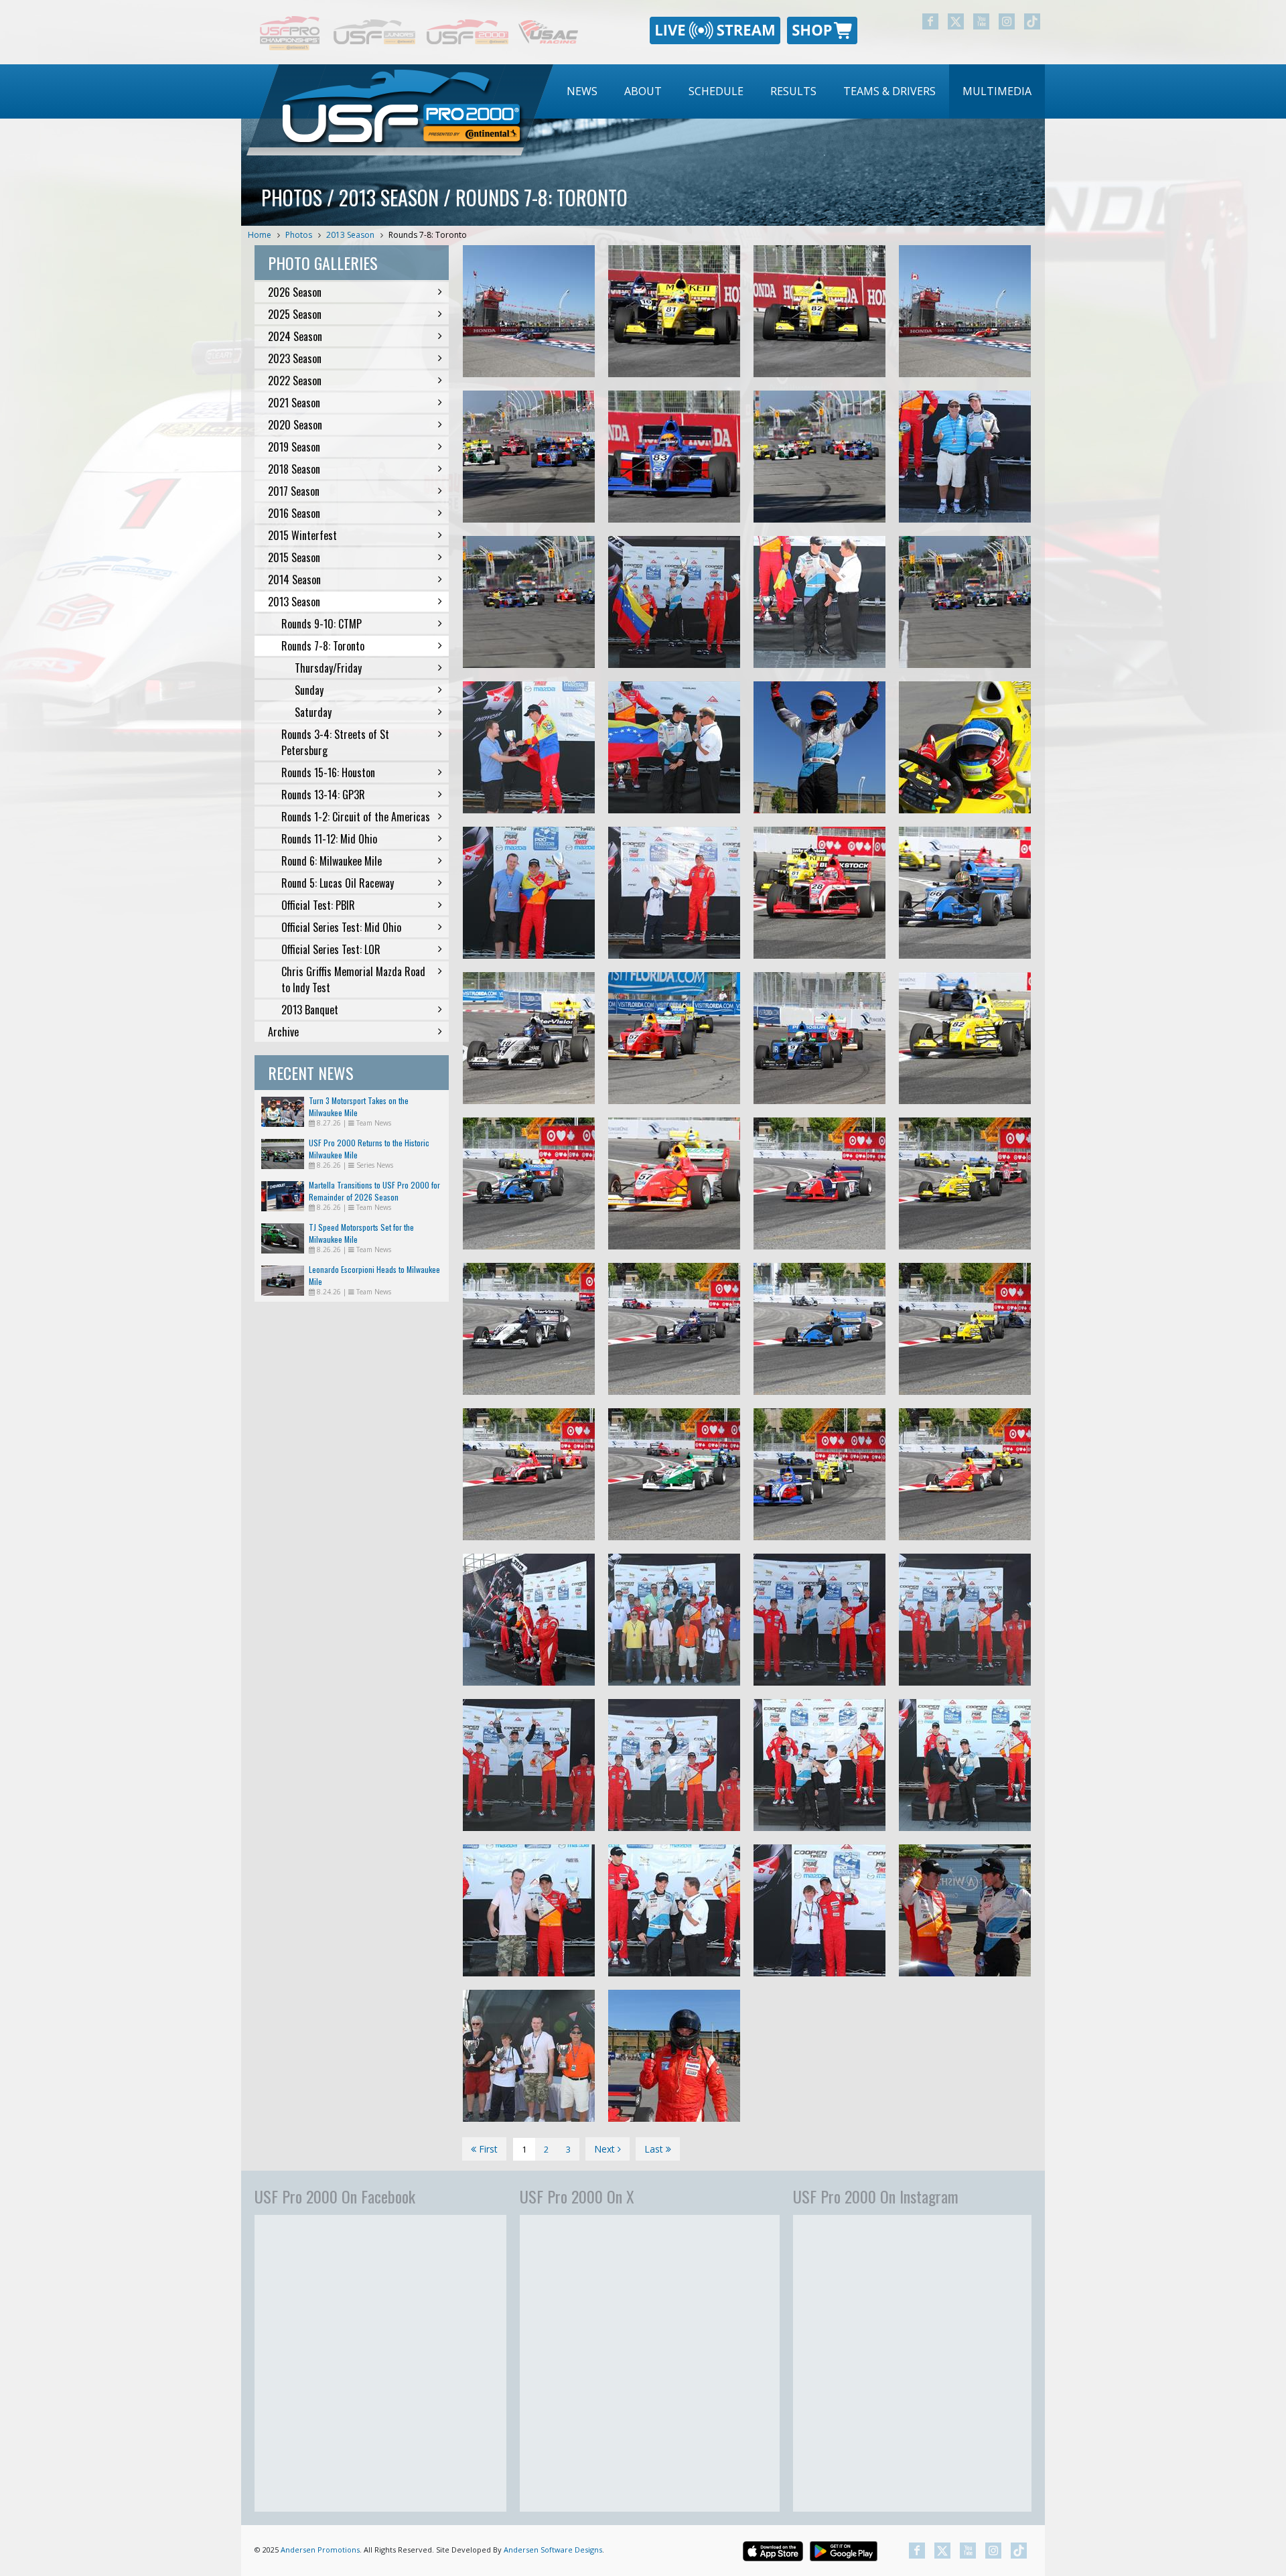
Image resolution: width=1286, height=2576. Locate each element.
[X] (956, 21)
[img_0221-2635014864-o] (529, 893)
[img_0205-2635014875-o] (674, 893)
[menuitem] (582, 91)
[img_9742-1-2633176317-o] (965, 1910)
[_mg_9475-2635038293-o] (819, 1183)
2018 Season (294, 469)
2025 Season (295, 314)
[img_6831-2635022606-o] (529, 311)
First (487, 2149)
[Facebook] (930, 21)
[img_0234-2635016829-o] (674, 747)
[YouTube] (981, 21)
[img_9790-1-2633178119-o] (674, 1910)
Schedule (716, 91)
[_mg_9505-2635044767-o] (965, 1038)
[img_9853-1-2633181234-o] (674, 1620)
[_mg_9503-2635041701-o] (674, 1183)
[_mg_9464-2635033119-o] (965, 1329)
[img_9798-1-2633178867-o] (819, 1765)
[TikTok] (1032, 21)
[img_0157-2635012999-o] (819, 747)
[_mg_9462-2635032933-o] (965, 1474)
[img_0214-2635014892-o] (529, 747)
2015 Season (294, 557)
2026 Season (295, 292)
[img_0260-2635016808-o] (965, 457)
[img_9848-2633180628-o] (819, 1620)
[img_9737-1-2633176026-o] (674, 2056)
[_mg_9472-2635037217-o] (529, 1329)
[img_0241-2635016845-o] (819, 602)
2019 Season (294, 447)
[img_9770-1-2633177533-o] (819, 1910)
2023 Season (295, 358)
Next (606, 2149)
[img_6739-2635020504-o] (819, 457)
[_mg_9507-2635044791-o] (965, 893)
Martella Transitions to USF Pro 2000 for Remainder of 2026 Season (374, 1191)
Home (260, 235)
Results (793, 91)
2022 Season (295, 381)
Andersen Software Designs (553, 2550)
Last (655, 2149)
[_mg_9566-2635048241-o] (529, 1038)
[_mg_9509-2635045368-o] (819, 893)
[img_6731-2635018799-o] (529, 602)
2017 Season (294, 491)
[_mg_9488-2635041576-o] (965, 1183)
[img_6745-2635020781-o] (529, 457)
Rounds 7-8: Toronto (428, 235)
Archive (283, 1032)
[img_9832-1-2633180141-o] (674, 1765)
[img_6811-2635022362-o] (819, 311)
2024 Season (295, 336)
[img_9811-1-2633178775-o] (965, 1765)
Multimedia (997, 91)
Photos (299, 235)
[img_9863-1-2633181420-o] (529, 1620)
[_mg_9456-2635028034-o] (674, 1474)
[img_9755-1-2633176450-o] (529, 2056)
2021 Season (294, 403)
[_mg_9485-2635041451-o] (529, 1183)
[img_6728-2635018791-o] (965, 602)
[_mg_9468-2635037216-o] (674, 1329)
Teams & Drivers (889, 91)
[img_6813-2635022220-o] (674, 311)
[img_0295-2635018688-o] (674, 602)
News (582, 91)
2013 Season (350, 235)
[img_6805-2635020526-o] (674, 457)
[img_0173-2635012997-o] (965, 747)
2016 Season (294, 513)
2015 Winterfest (302, 535)
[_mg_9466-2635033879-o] (819, 1329)
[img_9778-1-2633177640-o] (529, 1910)
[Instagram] (1007, 21)
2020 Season (295, 425)
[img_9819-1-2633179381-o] (529, 1765)
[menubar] (799, 91)
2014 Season (294, 580)
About (643, 91)
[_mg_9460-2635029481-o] (529, 1474)
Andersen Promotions (320, 2550)
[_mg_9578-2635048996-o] (674, 1038)
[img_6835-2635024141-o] (965, 311)
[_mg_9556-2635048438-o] (819, 1038)
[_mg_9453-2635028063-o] (819, 1474)
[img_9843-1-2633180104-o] (965, 1620)
